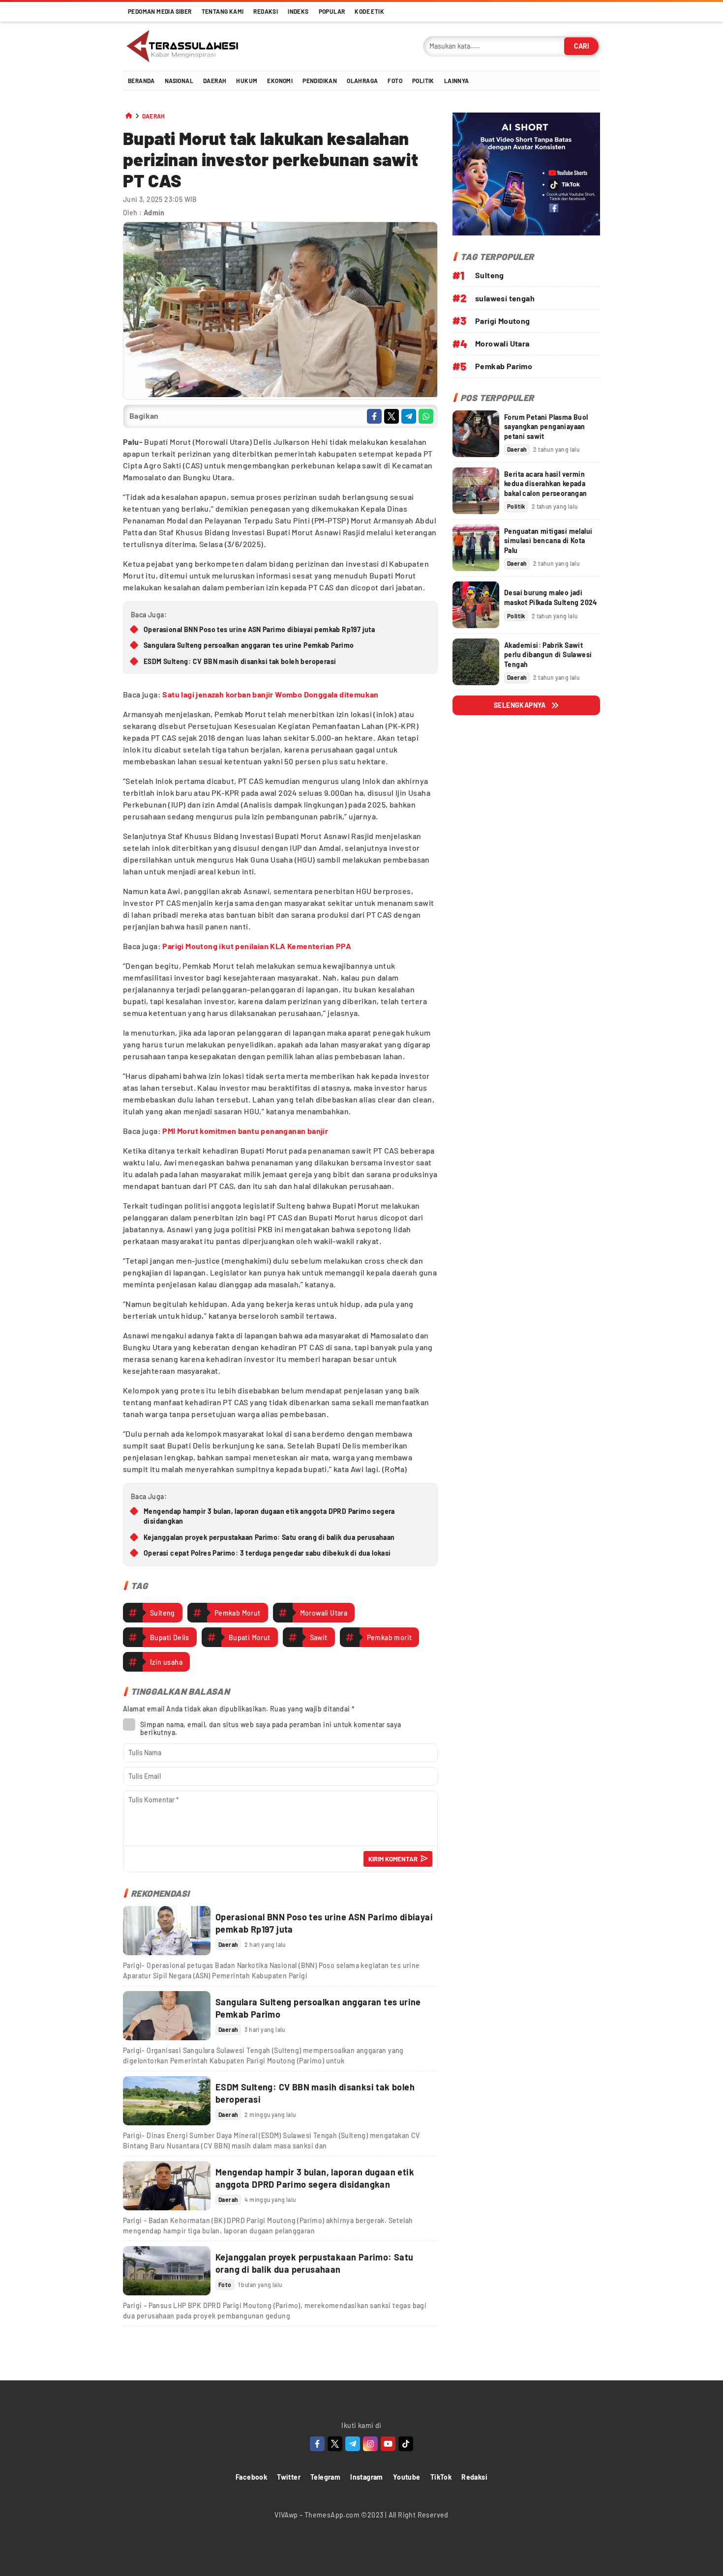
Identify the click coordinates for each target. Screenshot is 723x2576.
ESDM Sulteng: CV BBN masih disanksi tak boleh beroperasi (240, 661)
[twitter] (392, 416)
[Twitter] (335, 2444)
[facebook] (374, 416)
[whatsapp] (426, 416)
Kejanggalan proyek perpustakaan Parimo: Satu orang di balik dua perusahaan (269, 1537)
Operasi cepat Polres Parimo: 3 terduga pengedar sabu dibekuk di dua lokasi (267, 1553)
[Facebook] (317, 2444)
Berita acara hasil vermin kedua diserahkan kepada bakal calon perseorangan (546, 484)
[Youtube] (388, 2444)
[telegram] (409, 416)
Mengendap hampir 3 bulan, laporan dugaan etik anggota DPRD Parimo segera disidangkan (269, 1516)
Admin (154, 213)
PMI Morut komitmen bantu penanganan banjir (245, 1131)
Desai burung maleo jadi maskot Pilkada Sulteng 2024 (551, 597)
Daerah (154, 116)
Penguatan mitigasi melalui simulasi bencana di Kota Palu (548, 541)
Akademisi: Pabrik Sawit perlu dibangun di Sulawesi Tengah (548, 655)
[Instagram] (370, 2444)
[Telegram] (353, 2444)
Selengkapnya (520, 705)
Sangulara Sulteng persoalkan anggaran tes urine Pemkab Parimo (249, 645)
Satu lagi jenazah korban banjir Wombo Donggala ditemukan (270, 694)
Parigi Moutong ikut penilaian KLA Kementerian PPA (257, 946)
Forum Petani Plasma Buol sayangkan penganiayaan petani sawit (546, 427)
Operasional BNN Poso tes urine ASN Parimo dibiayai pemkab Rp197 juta (259, 629)
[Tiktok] (406, 2444)
